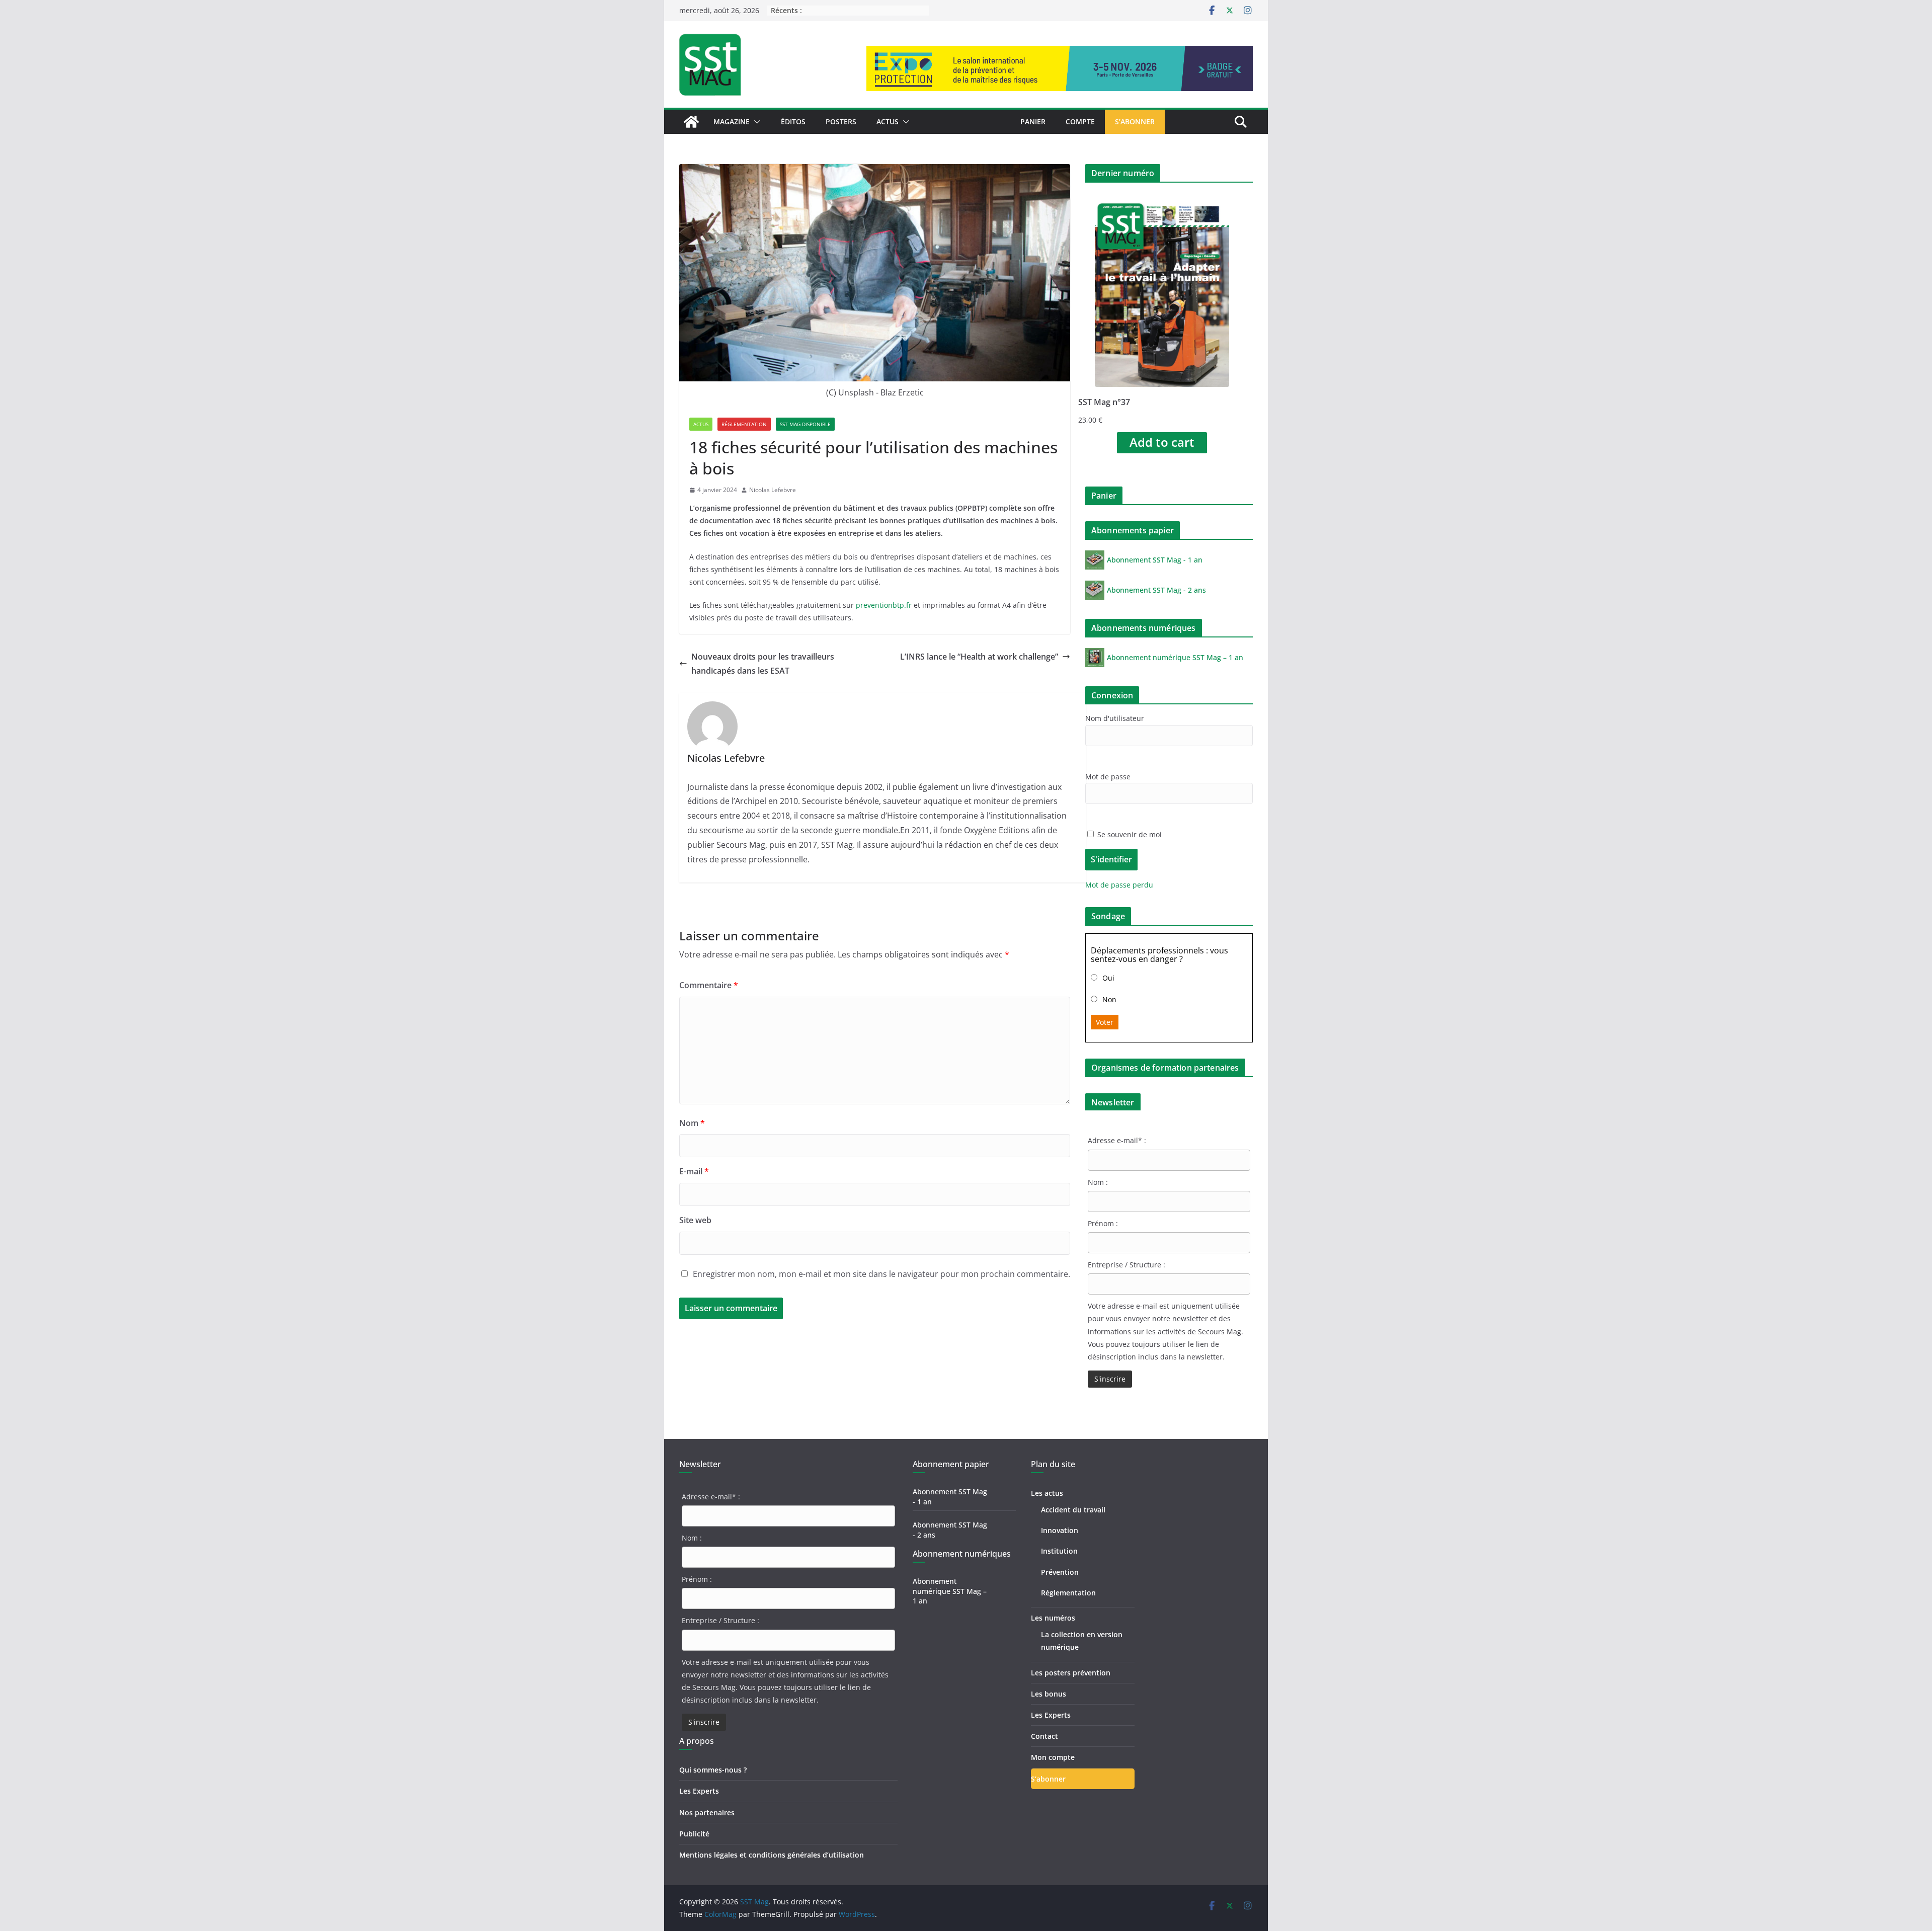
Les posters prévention (1071, 1673)
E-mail (694, 1171)
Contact (1044, 1736)
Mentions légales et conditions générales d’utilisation (772, 1855)
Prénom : (1103, 1223)
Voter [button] (1105, 1022)
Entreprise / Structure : (1126, 1265)
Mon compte (1053, 1757)
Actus (888, 122)
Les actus (1047, 1493)
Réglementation (744, 424)
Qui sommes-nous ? (713, 1770)
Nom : (1098, 1182)
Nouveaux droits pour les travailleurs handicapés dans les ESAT (763, 664)
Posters (841, 122)
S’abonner (1135, 122)
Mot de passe (1108, 777)
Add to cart (1162, 442)
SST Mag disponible (805, 424)
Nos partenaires (707, 1813)
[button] (755, 122)
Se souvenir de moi (1129, 834)
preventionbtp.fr (884, 605)
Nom (692, 1123)
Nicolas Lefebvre (773, 490)
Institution (1059, 1551)
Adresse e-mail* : (1117, 1140)
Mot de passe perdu (1119, 885)
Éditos (793, 122)
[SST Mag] (691, 122)
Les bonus (1049, 1694)
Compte (1080, 122)
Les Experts (699, 1791)
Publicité (694, 1834)
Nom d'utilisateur (1115, 718)
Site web (695, 1220)
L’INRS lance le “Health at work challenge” (979, 657)
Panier (1033, 122)
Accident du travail (1073, 1510)
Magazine (732, 122)
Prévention (1060, 1572)
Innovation (1060, 1530)
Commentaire (709, 985)
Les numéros (1053, 1618)
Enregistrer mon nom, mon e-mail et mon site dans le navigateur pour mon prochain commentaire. (881, 1274)
